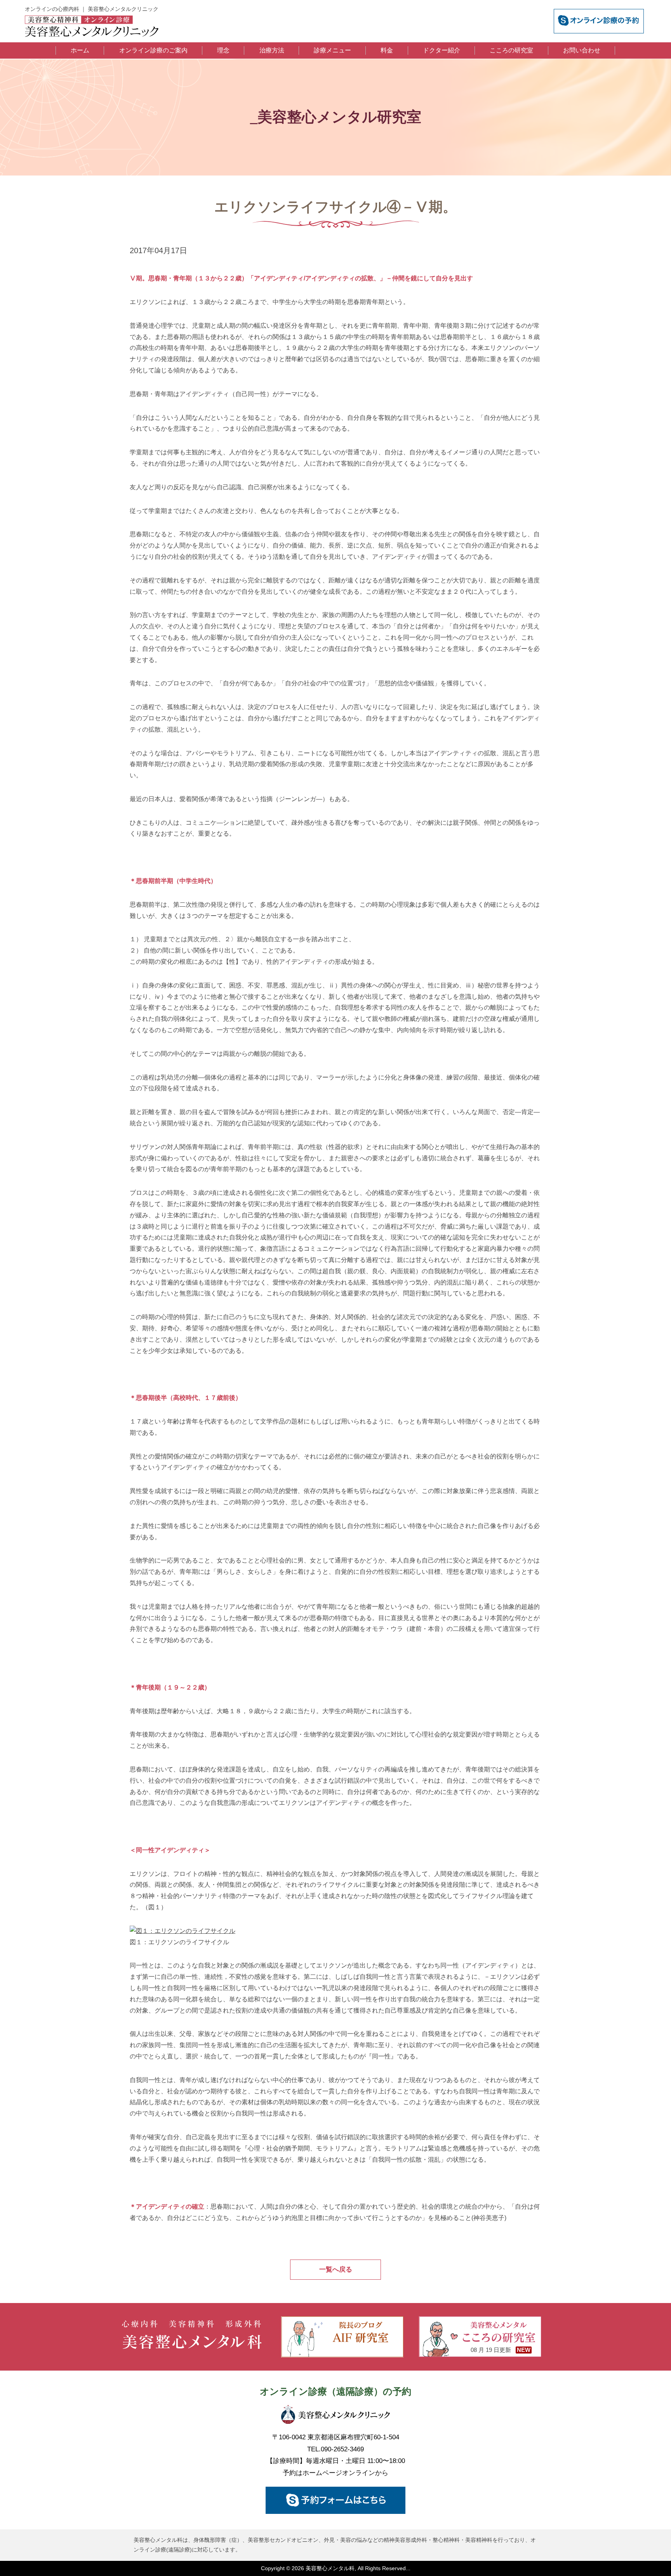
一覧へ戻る (336, 2269)
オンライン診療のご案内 (153, 50)
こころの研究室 (511, 50)
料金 (387, 50)
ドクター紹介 (442, 50)
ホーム (80, 50)
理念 (223, 50)
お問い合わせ (582, 50)
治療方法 (272, 50)
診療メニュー (332, 50)
